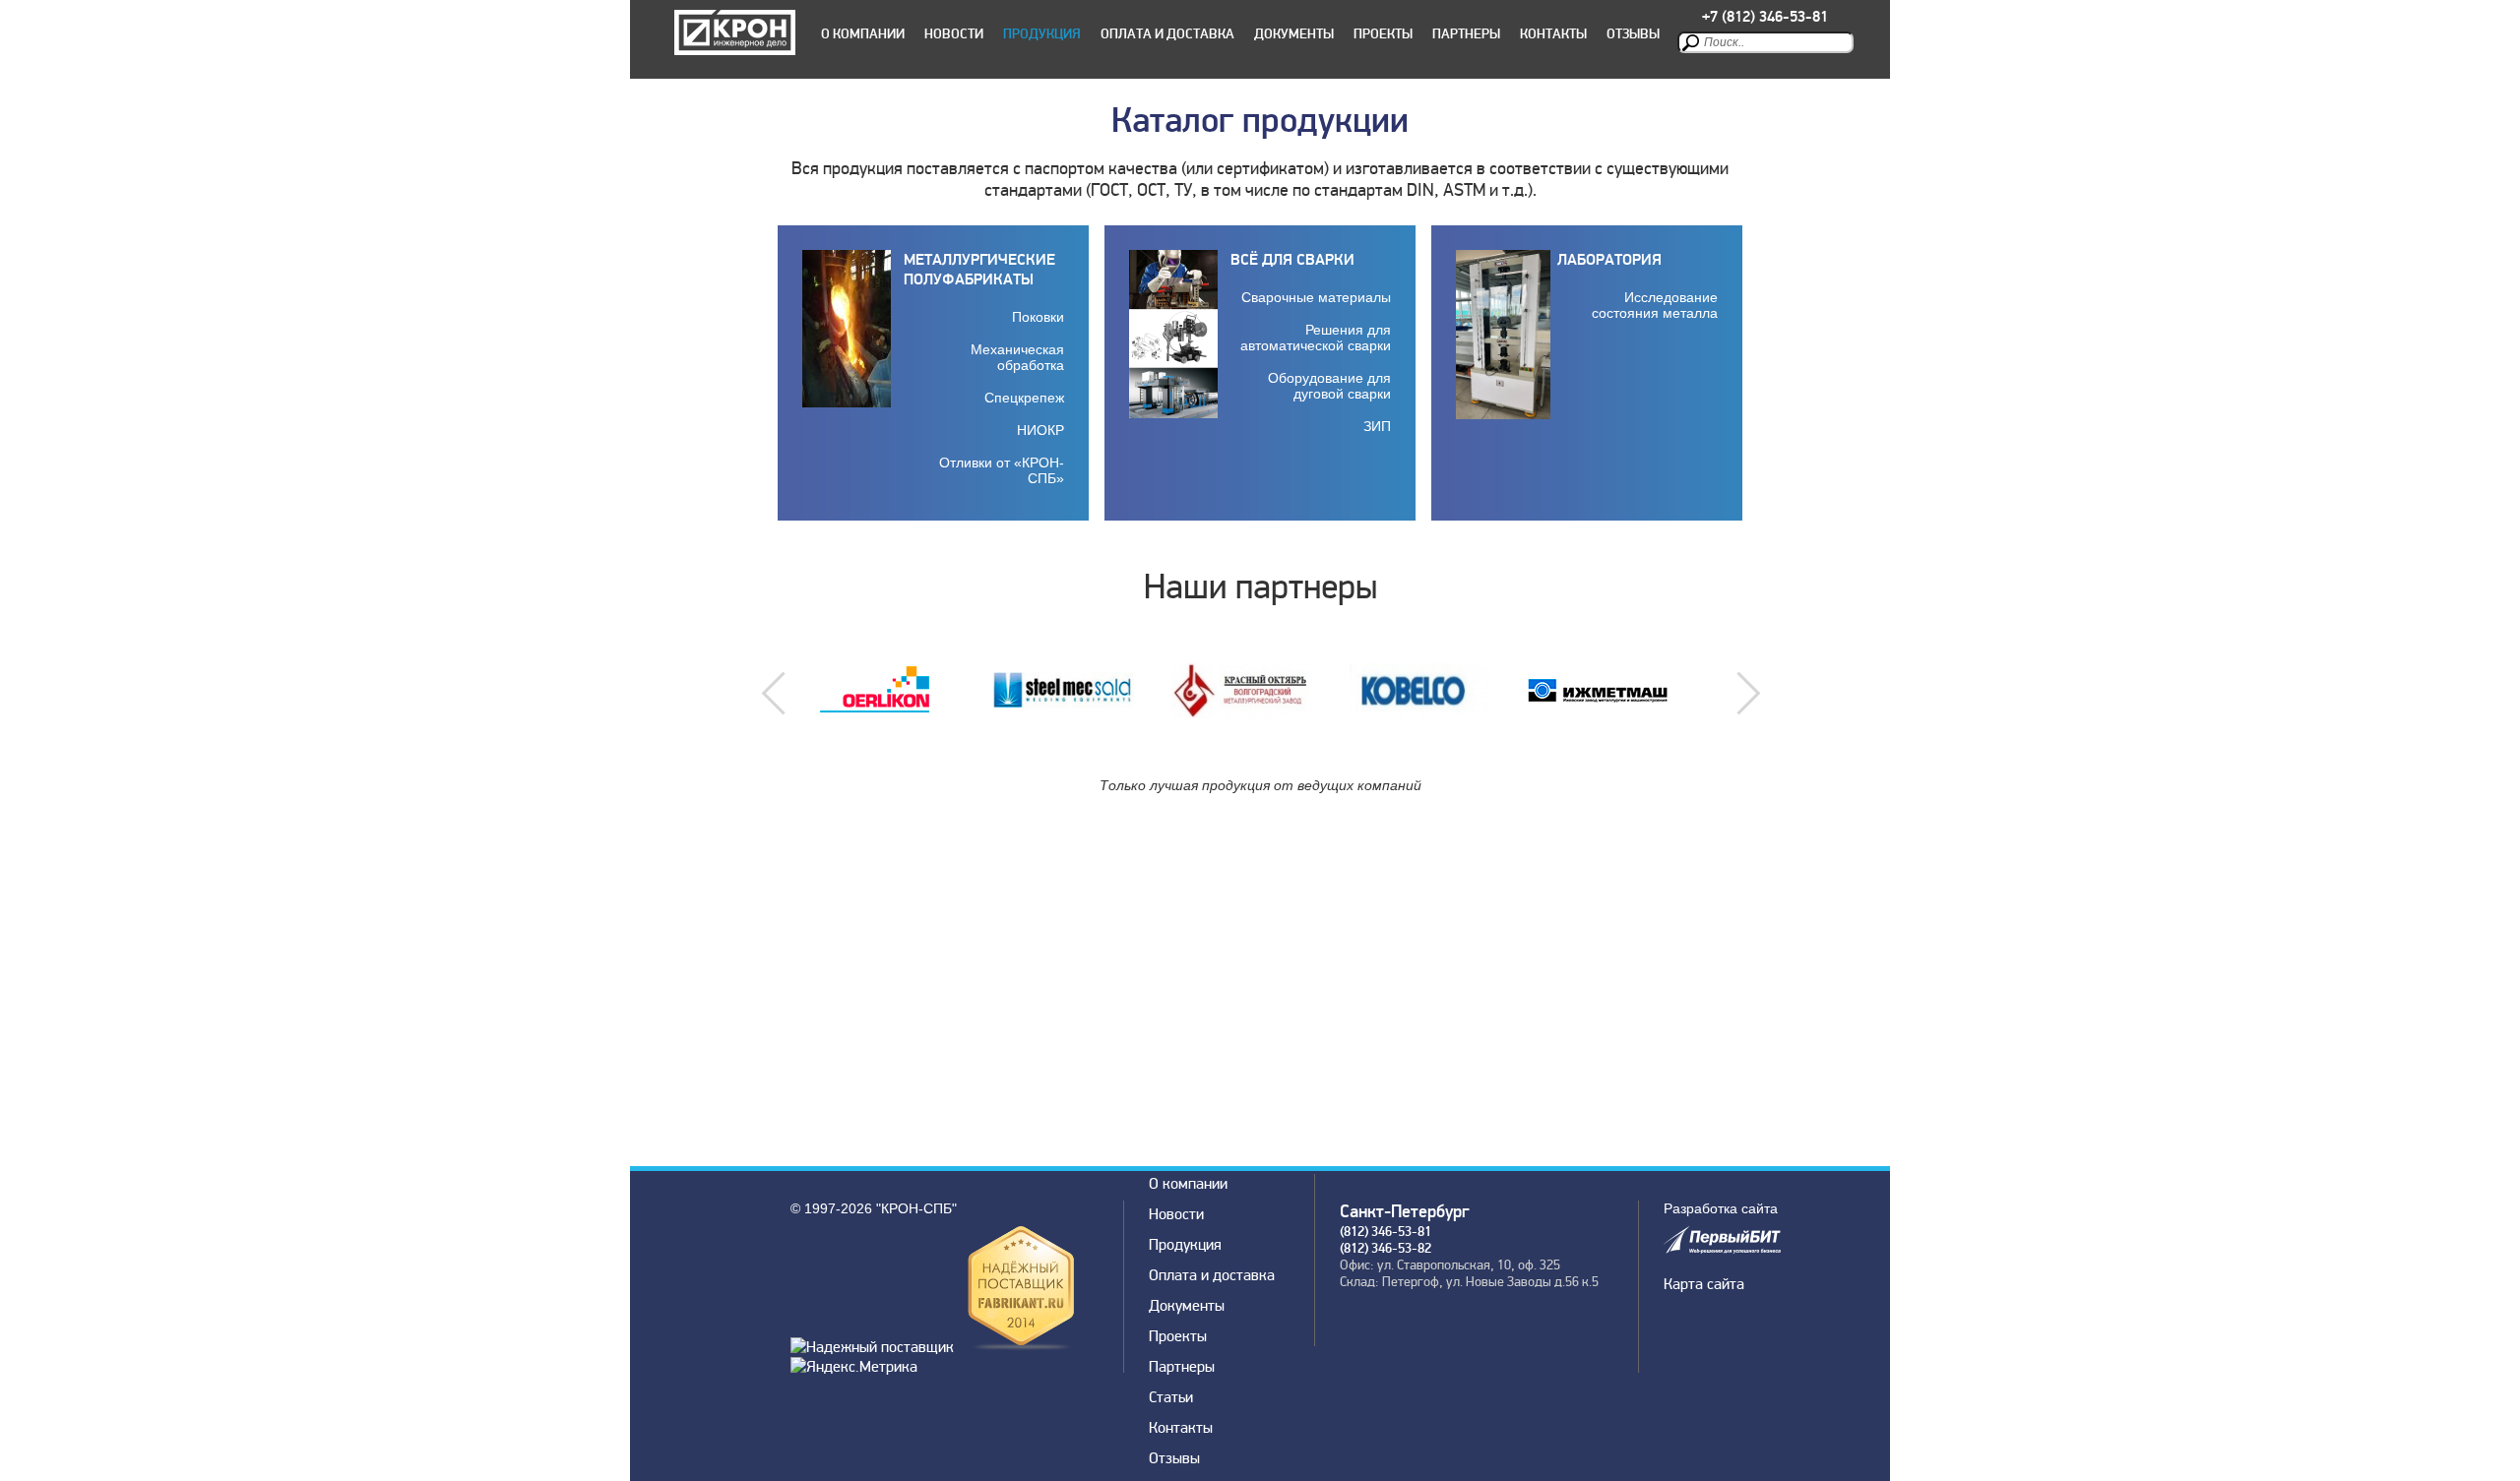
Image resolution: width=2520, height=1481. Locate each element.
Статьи (1171, 1397)
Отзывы (1633, 34)
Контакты (1553, 34)
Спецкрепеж (1024, 398)
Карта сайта (1704, 1284)
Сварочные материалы (1316, 297)
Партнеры (1466, 34)
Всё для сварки (1292, 260)
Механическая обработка (1017, 357)
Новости (954, 34)
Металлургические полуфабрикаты (979, 270)
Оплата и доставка (1167, 34)
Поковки (1038, 317)
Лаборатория (1609, 260)
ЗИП (1377, 426)
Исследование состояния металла (1655, 305)
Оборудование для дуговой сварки (1329, 386)
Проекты (1383, 34)
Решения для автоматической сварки (1316, 338)
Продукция (1042, 34)
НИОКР (1040, 430)
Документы (1294, 34)
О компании (863, 34)
